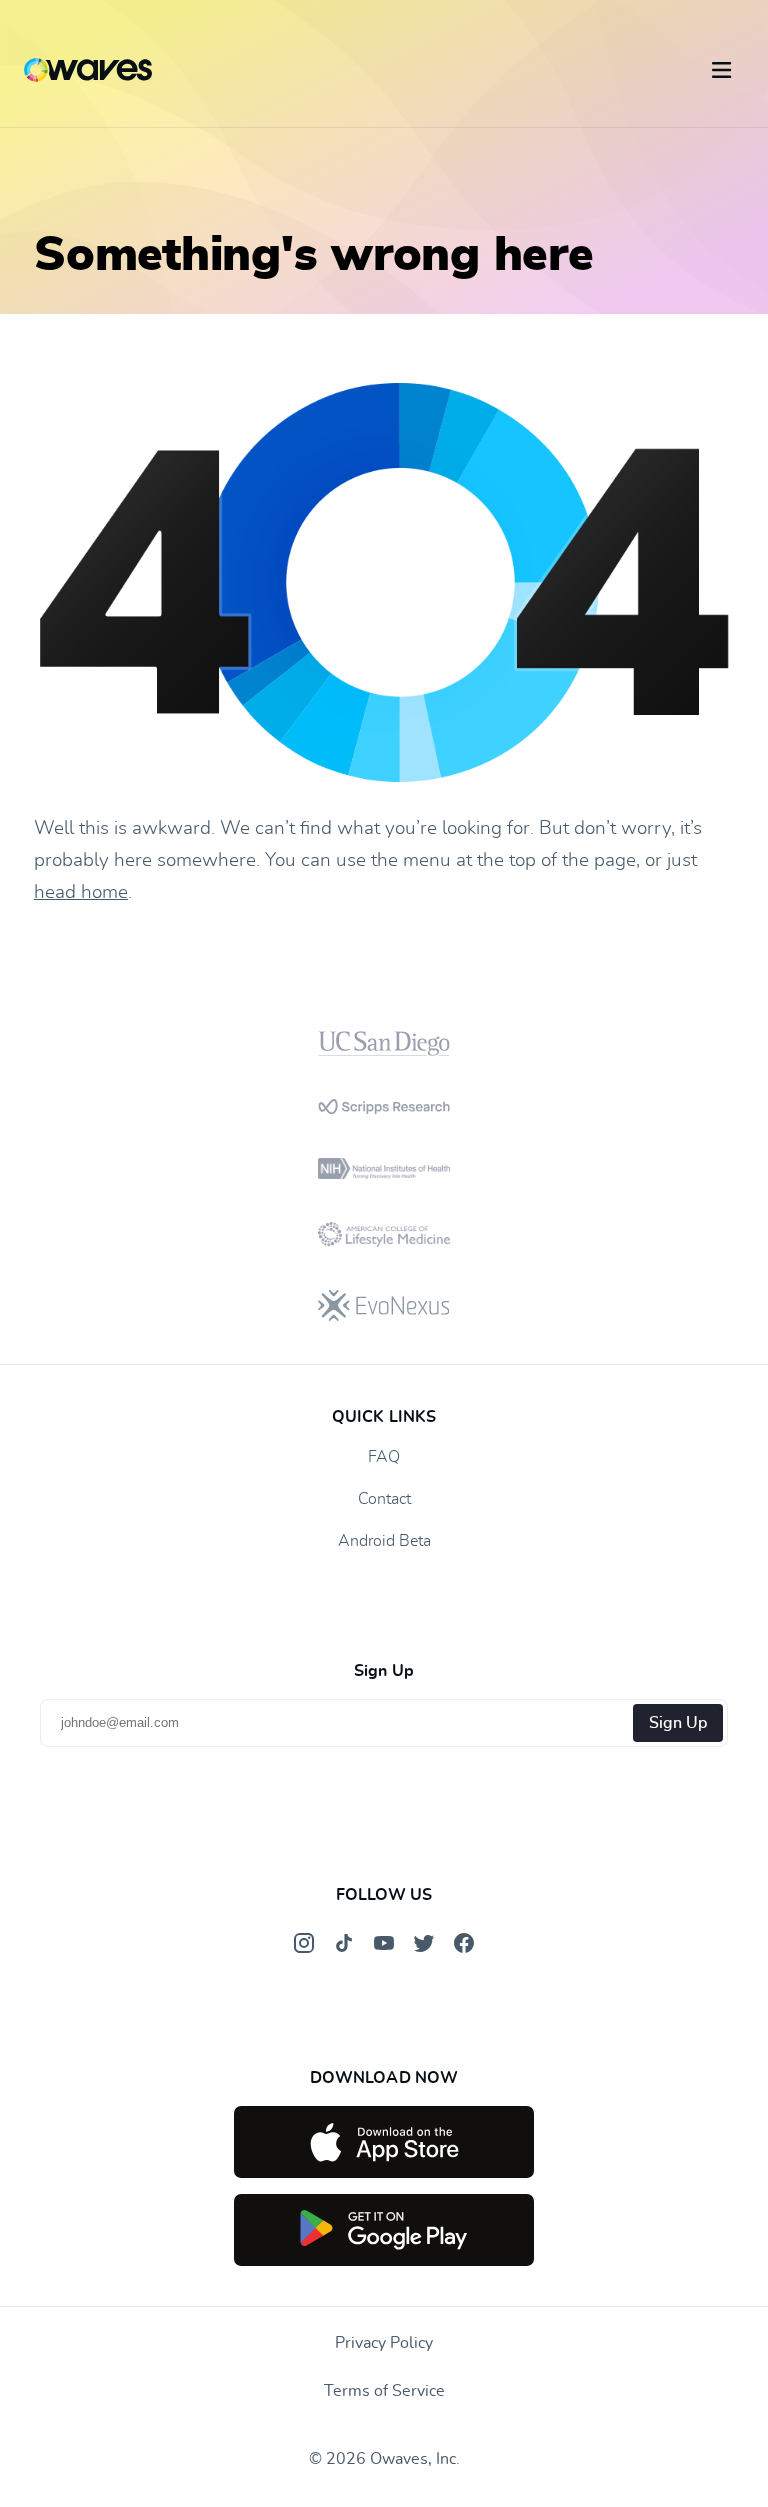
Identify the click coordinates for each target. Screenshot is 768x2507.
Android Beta (384, 1541)
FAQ (384, 1457)
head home (81, 892)
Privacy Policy (384, 2343)
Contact (384, 1499)
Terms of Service (384, 2391)
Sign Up (678, 1723)
